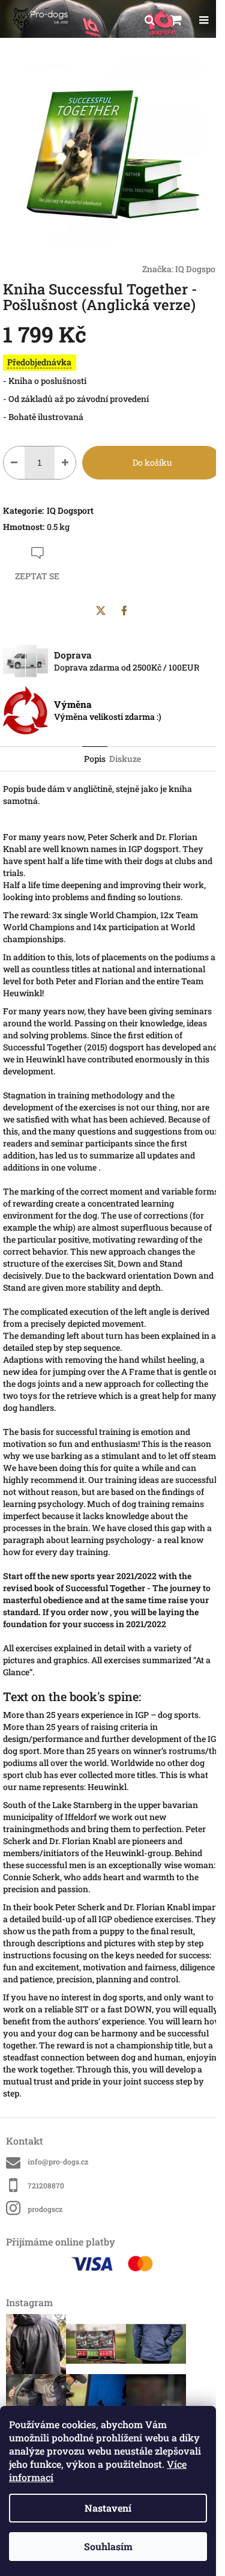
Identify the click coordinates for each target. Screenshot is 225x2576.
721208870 (46, 2185)
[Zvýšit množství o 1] (65, 463)
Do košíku (152, 462)
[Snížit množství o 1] (14, 463)
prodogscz (45, 2209)
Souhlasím (108, 2546)
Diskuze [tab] (125, 759)
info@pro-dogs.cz (58, 2161)
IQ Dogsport (199, 269)
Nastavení (108, 2508)
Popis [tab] (95, 759)
